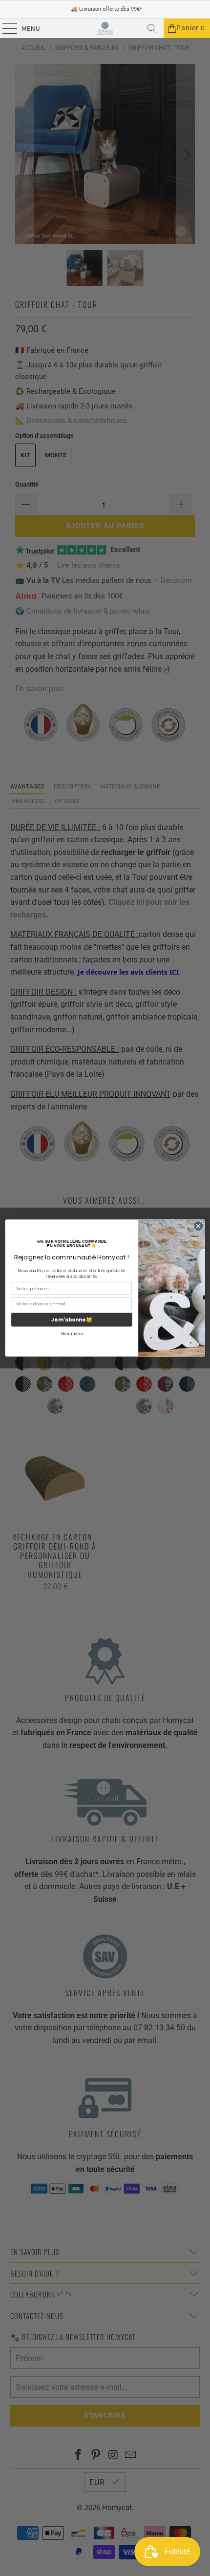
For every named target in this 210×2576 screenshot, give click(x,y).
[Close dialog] (198, 1226)
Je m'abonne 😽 (72, 1320)
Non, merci (72, 1334)
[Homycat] (105, 28)
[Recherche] (152, 28)
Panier (191, 28)
